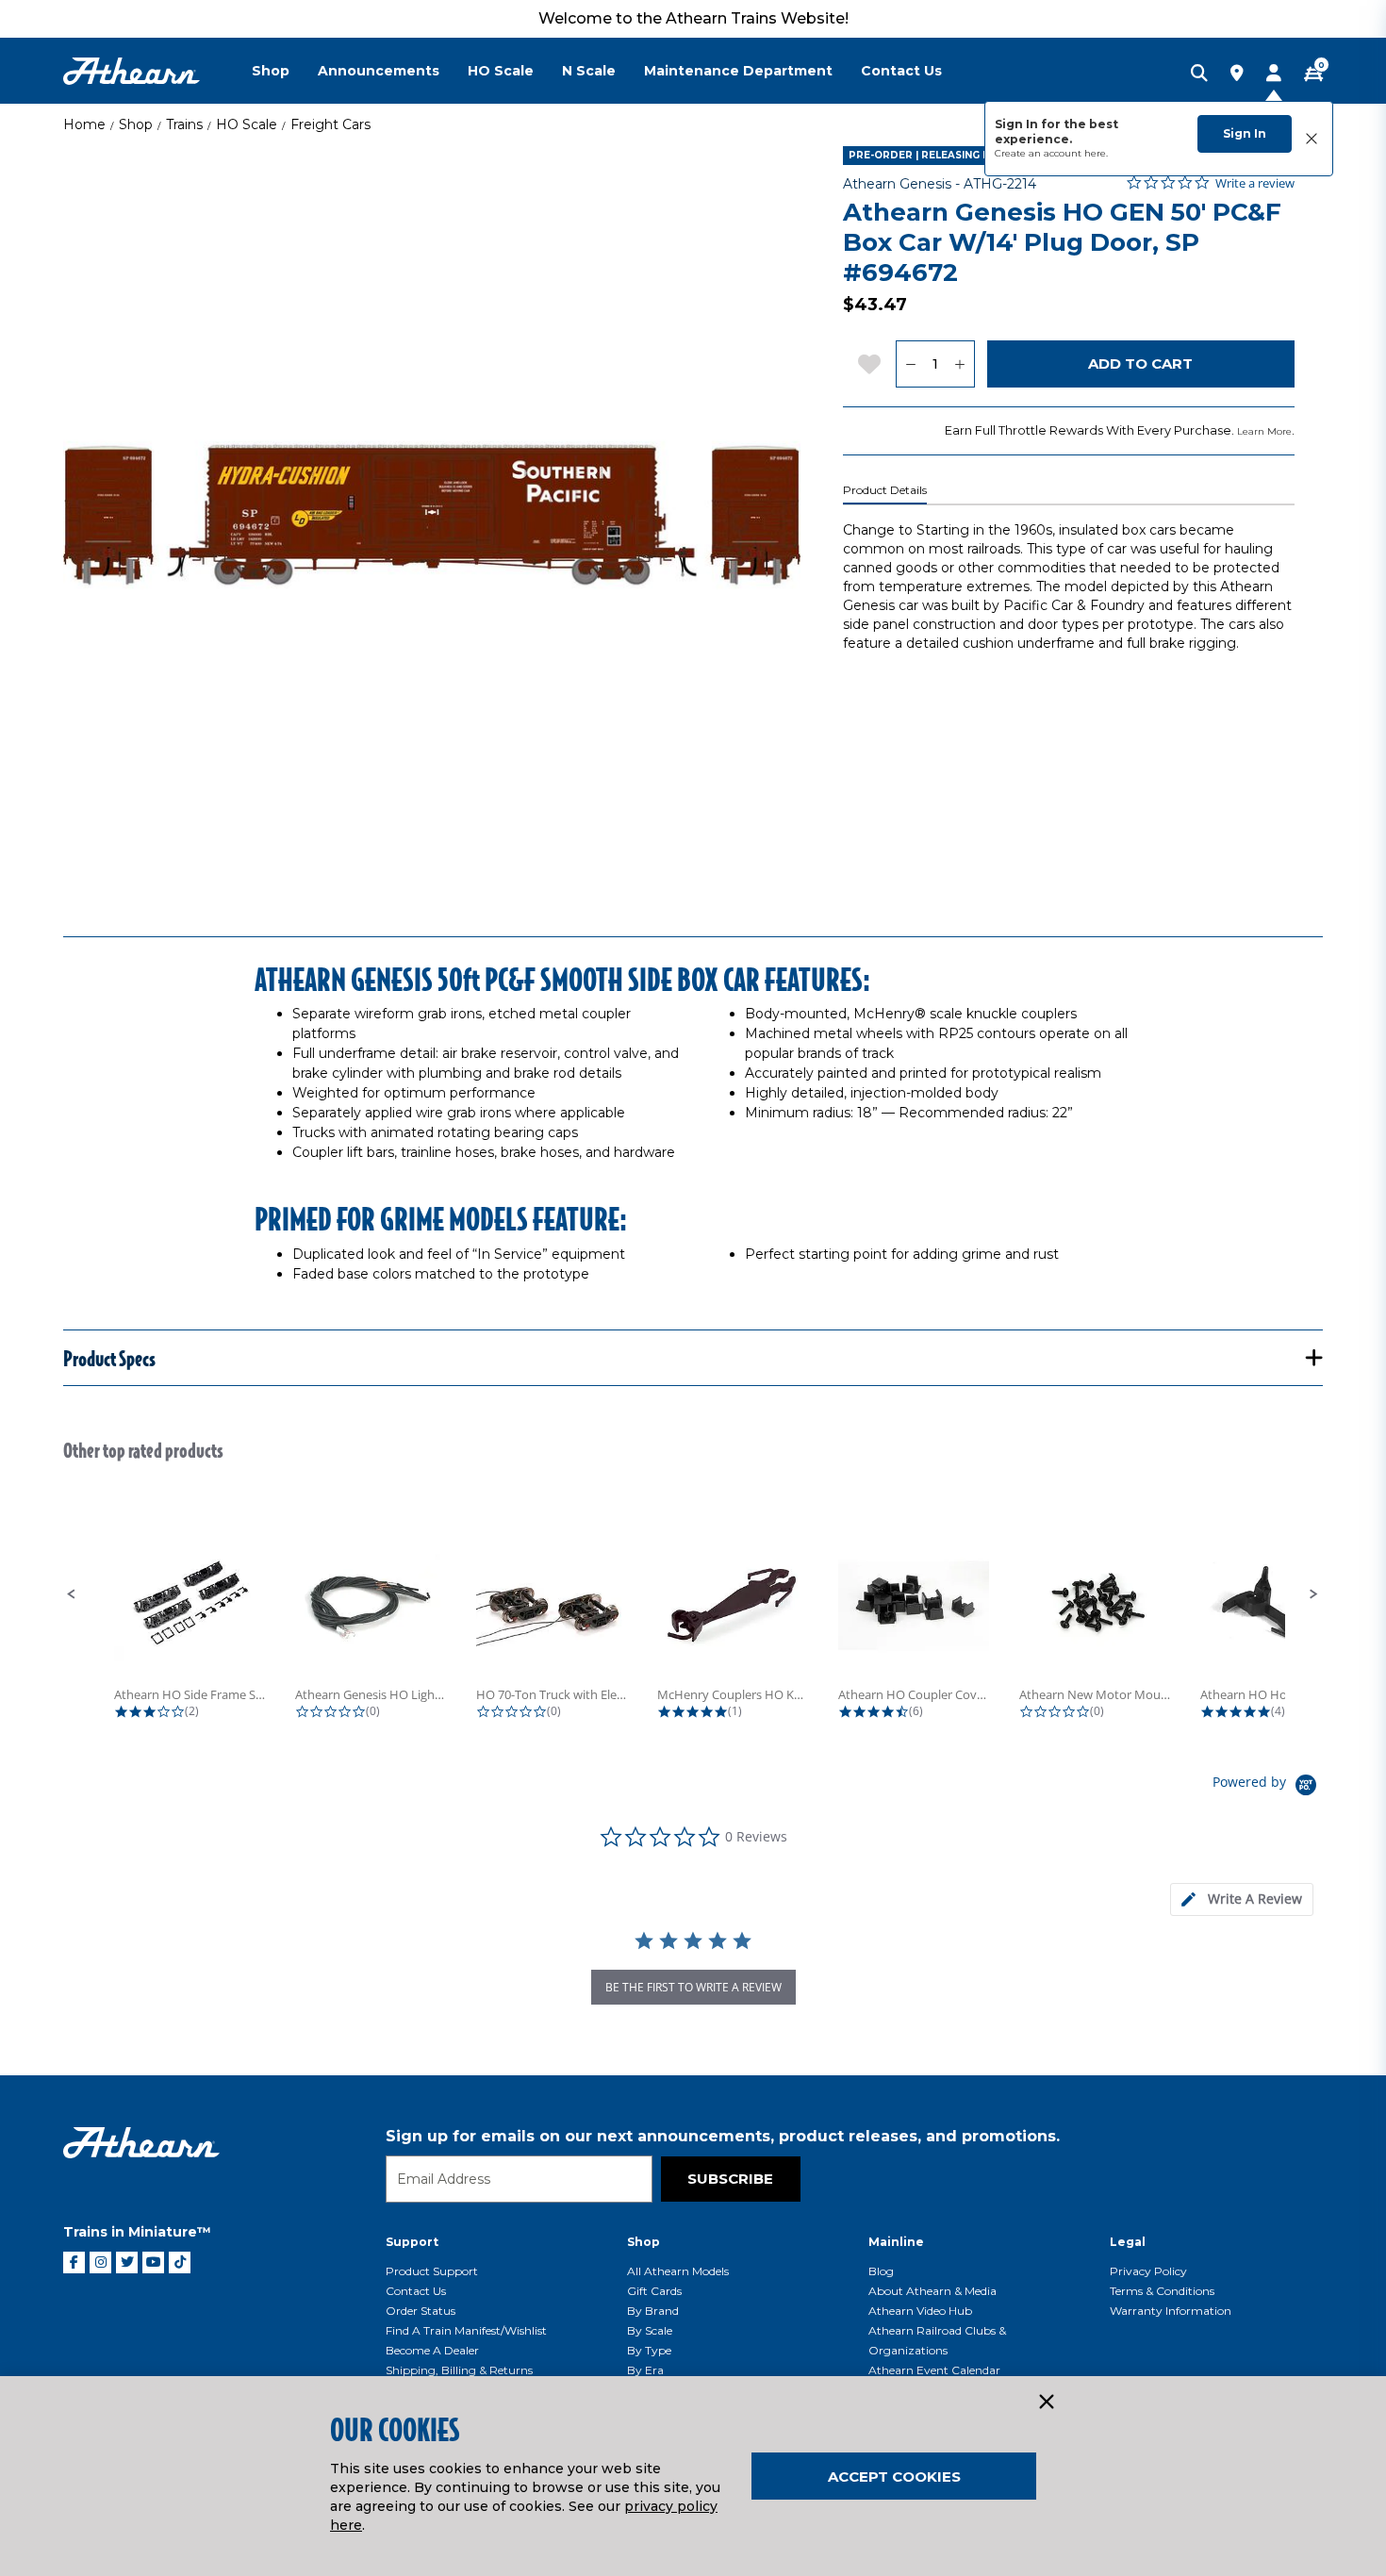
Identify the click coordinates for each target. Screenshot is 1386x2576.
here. (1096, 153)
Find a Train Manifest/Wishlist (466, 2330)
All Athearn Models (678, 2271)
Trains (184, 124)
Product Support (432, 2271)
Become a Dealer (432, 2350)
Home (84, 124)
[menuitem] (285, 71)
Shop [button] (271, 71)
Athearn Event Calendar (934, 2370)
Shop (136, 124)
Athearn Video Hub (920, 2311)
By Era (645, 2370)
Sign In (1245, 133)
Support (412, 2242)
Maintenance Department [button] (738, 71)
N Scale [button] (589, 71)
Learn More (1264, 431)
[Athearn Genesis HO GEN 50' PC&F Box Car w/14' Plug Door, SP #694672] (432, 515)
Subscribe (730, 2179)
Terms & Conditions (1162, 2291)
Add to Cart (1140, 363)
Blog (881, 2271)
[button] (72, 1594)
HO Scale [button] (501, 71)
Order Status (421, 2311)
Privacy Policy (1148, 2271)
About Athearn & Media (932, 2291)
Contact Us (416, 2291)
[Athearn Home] (132, 71)
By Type (649, 2350)
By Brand (653, 2311)
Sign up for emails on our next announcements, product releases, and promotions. (723, 2136)
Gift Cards (654, 2291)
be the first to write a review (693, 1987)
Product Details (885, 490)
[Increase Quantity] (960, 364)
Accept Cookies (894, 2477)
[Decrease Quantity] (910, 364)
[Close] (1046, 2403)
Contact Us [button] (901, 71)
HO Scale (247, 124)
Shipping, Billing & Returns (459, 2370)
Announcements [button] (379, 71)
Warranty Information (1171, 2311)
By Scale (650, 2330)
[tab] (1242, 1899)
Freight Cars (330, 124)
